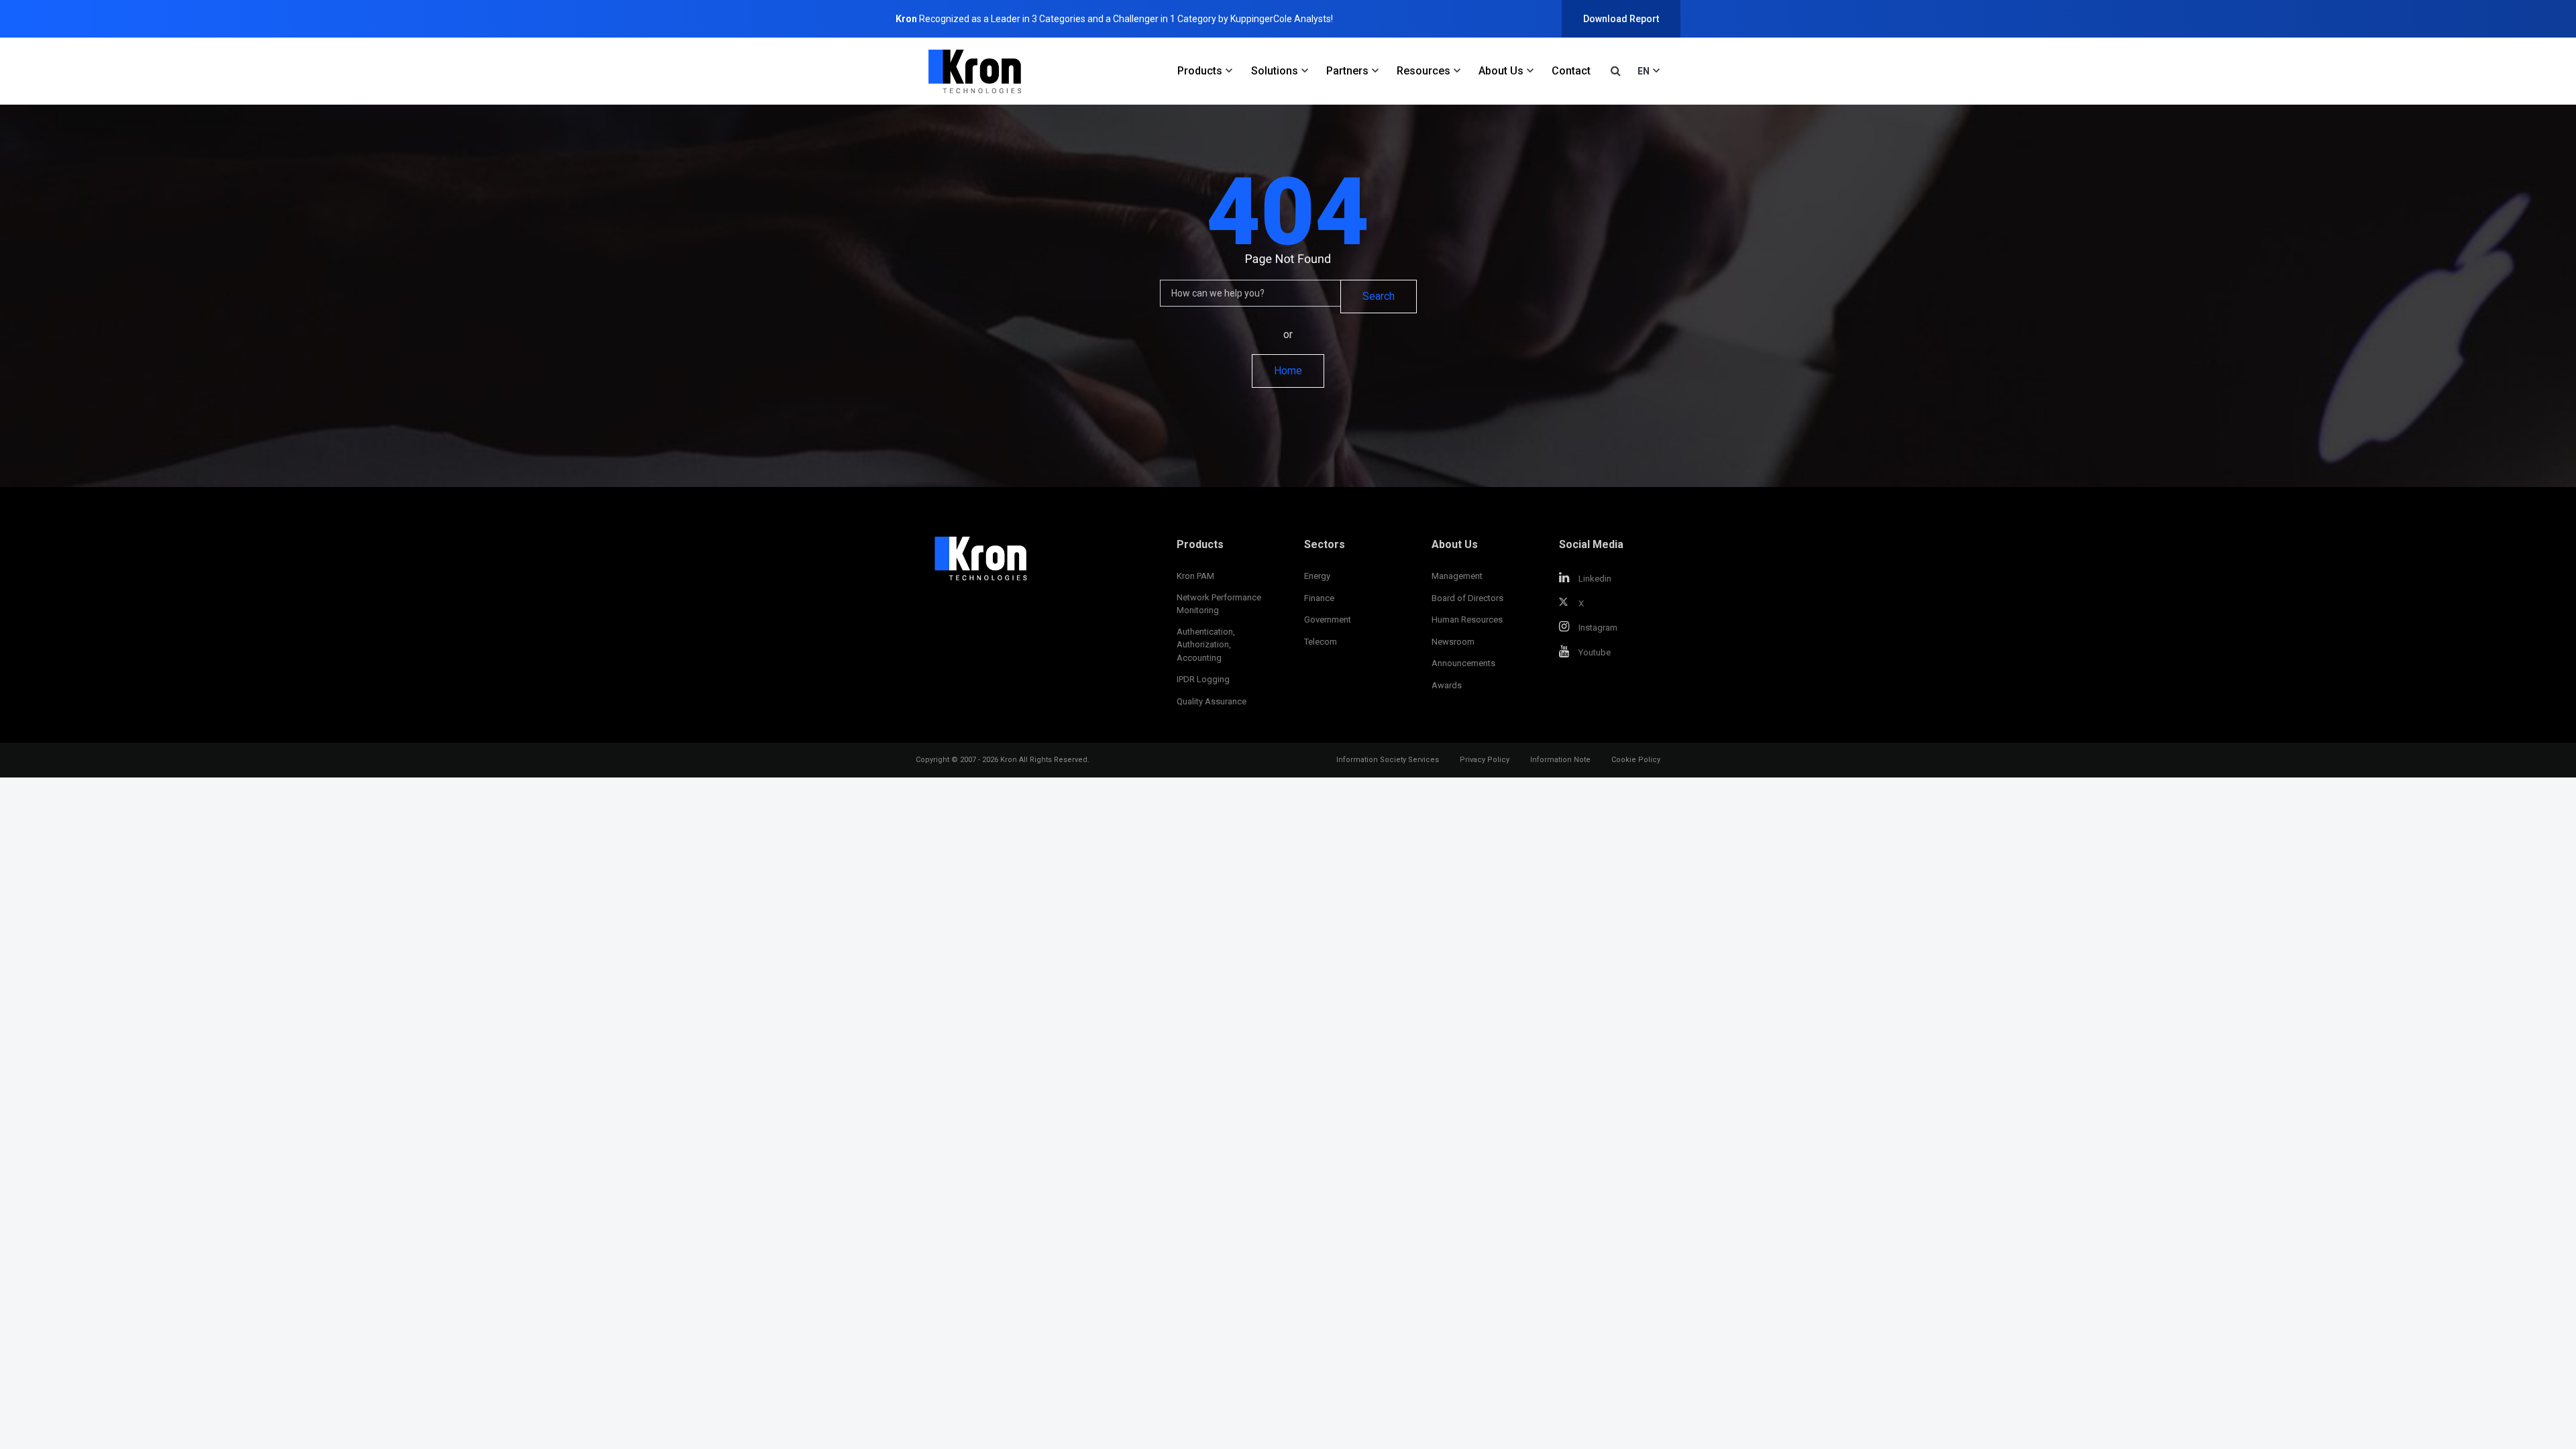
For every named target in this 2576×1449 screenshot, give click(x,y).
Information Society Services (1388, 760)
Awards (1447, 685)
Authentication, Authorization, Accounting (1206, 645)
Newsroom (1453, 642)
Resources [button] (1424, 71)
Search (1379, 296)
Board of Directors (1467, 598)
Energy (1317, 576)
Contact (1571, 71)
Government (1328, 620)
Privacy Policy (1485, 760)
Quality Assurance (1212, 701)
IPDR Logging (1203, 679)
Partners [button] (1347, 71)
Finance (1319, 598)
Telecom (1321, 642)
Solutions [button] (1275, 71)
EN (1644, 71)
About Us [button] (1501, 71)
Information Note (1560, 760)
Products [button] (1200, 71)
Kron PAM (1195, 576)
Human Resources (1467, 620)
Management (1457, 576)
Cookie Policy (1636, 760)
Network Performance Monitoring (1219, 604)
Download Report (1621, 19)
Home (1288, 371)
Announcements (1463, 663)
